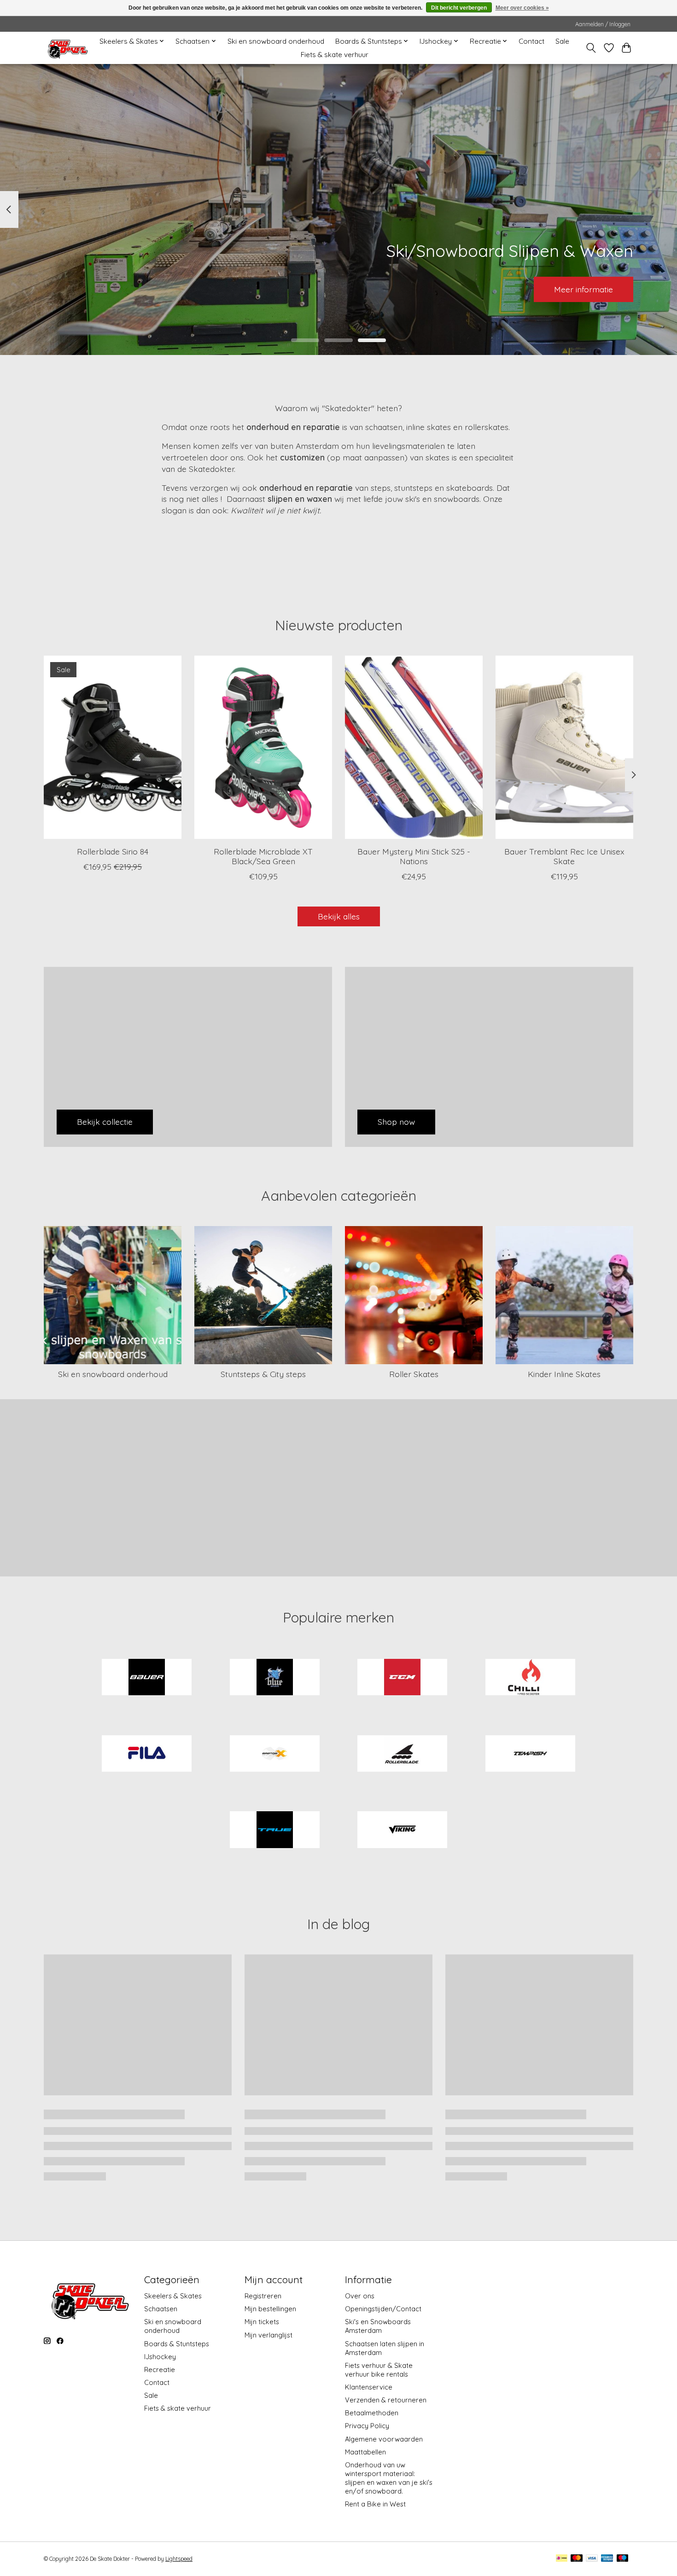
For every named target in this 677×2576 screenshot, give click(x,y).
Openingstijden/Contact (383, 2309)
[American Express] (607, 2559)
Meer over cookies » (522, 8)
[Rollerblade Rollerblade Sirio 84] (113, 747)
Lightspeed (179, 2559)
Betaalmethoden (372, 2413)
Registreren (263, 2296)
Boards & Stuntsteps (177, 2344)
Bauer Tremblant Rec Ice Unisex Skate (564, 856)
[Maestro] (623, 2559)
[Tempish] (530, 1754)
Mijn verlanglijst (268, 2335)
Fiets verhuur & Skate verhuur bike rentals (379, 2370)
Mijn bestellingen (270, 2309)
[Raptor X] (274, 1754)
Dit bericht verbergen (459, 8)
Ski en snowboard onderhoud (276, 41)
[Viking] (403, 1831)
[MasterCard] (577, 2559)
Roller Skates (414, 1374)
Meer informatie (584, 289)
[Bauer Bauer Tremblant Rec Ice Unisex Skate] (564, 747)
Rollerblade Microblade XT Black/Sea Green (263, 856)
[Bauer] (147, 1678)
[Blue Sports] (274, 1678)
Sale (562, 41)
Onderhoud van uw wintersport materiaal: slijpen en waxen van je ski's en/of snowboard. (389, 2478)
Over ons (360, 2296)
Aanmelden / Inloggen (603, 24)
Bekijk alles (339, 916)
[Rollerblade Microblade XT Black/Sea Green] (263, 747)
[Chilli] (530, 1678)
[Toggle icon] (591, 48)
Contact (531, 41)
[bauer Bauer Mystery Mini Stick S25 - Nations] (414, 747)
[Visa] (592, 2559)
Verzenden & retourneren (386, 2400)
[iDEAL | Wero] (562, 2559)
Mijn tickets (262, 2322)
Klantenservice (369, 2387)
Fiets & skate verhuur (335, 55)
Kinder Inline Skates (564, 1374)
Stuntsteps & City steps (263, 1374)
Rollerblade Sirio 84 (113, 851)
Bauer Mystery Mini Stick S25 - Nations (414, 856)
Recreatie (160, 2370)
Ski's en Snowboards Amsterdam (378, 2326)
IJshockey (160, 2357)
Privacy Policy (367, 2426)
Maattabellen (365, 2452)
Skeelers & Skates (173, 2296)
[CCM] (403, 1678)
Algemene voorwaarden (384, 2439)
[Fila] (147, 1754)
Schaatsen (161, 2309)
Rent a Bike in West (375, 2504)
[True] (274, 1831)
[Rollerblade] (403, 1754)
